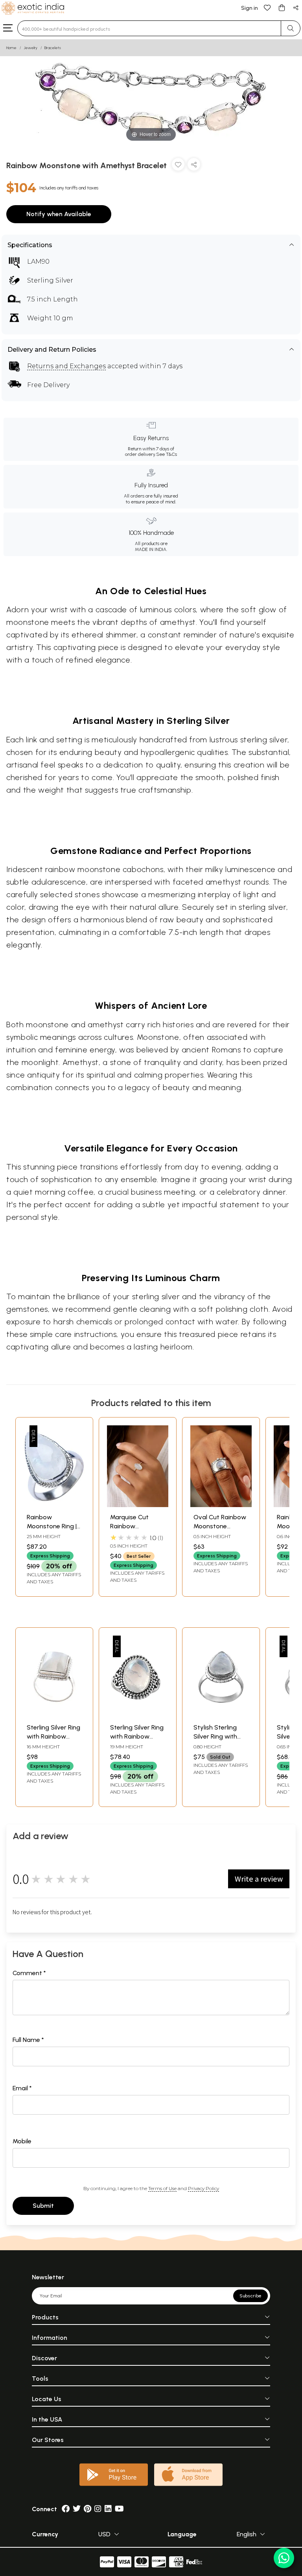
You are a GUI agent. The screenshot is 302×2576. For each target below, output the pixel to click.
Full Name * (28, 2040)
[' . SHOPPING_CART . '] (282, 7)
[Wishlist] (267, 7)
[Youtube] (119, 2509)
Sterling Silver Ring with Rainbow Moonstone (53, 1736)
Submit (43, 2206)
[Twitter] (77, 2509)
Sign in (250, 8)
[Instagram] (98, 2509)
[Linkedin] (108, 2509)
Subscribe (250, 2296)
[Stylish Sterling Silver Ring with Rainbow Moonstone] (221, 1715)
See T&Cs (167, 454)
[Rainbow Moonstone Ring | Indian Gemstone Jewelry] (54, 1505)
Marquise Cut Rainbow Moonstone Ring (134, 1526)
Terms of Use (162, 2188)
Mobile (22, 2141)
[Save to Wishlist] (178, 166)
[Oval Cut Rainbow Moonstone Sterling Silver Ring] (221, 1505)
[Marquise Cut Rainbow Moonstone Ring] (138, 1505)
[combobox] (149, 28)
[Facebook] (66, 2509)
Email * (22, 2088)
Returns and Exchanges (66, 366)
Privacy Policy (203, 2188)
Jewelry (30, 48)
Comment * (29, 1973)
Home (11, 48)
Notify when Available (59, 214)
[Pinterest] (87, 2509)
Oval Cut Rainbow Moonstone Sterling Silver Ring (220, 1526)
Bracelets (53, 48)
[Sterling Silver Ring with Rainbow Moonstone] (54, 1715)
